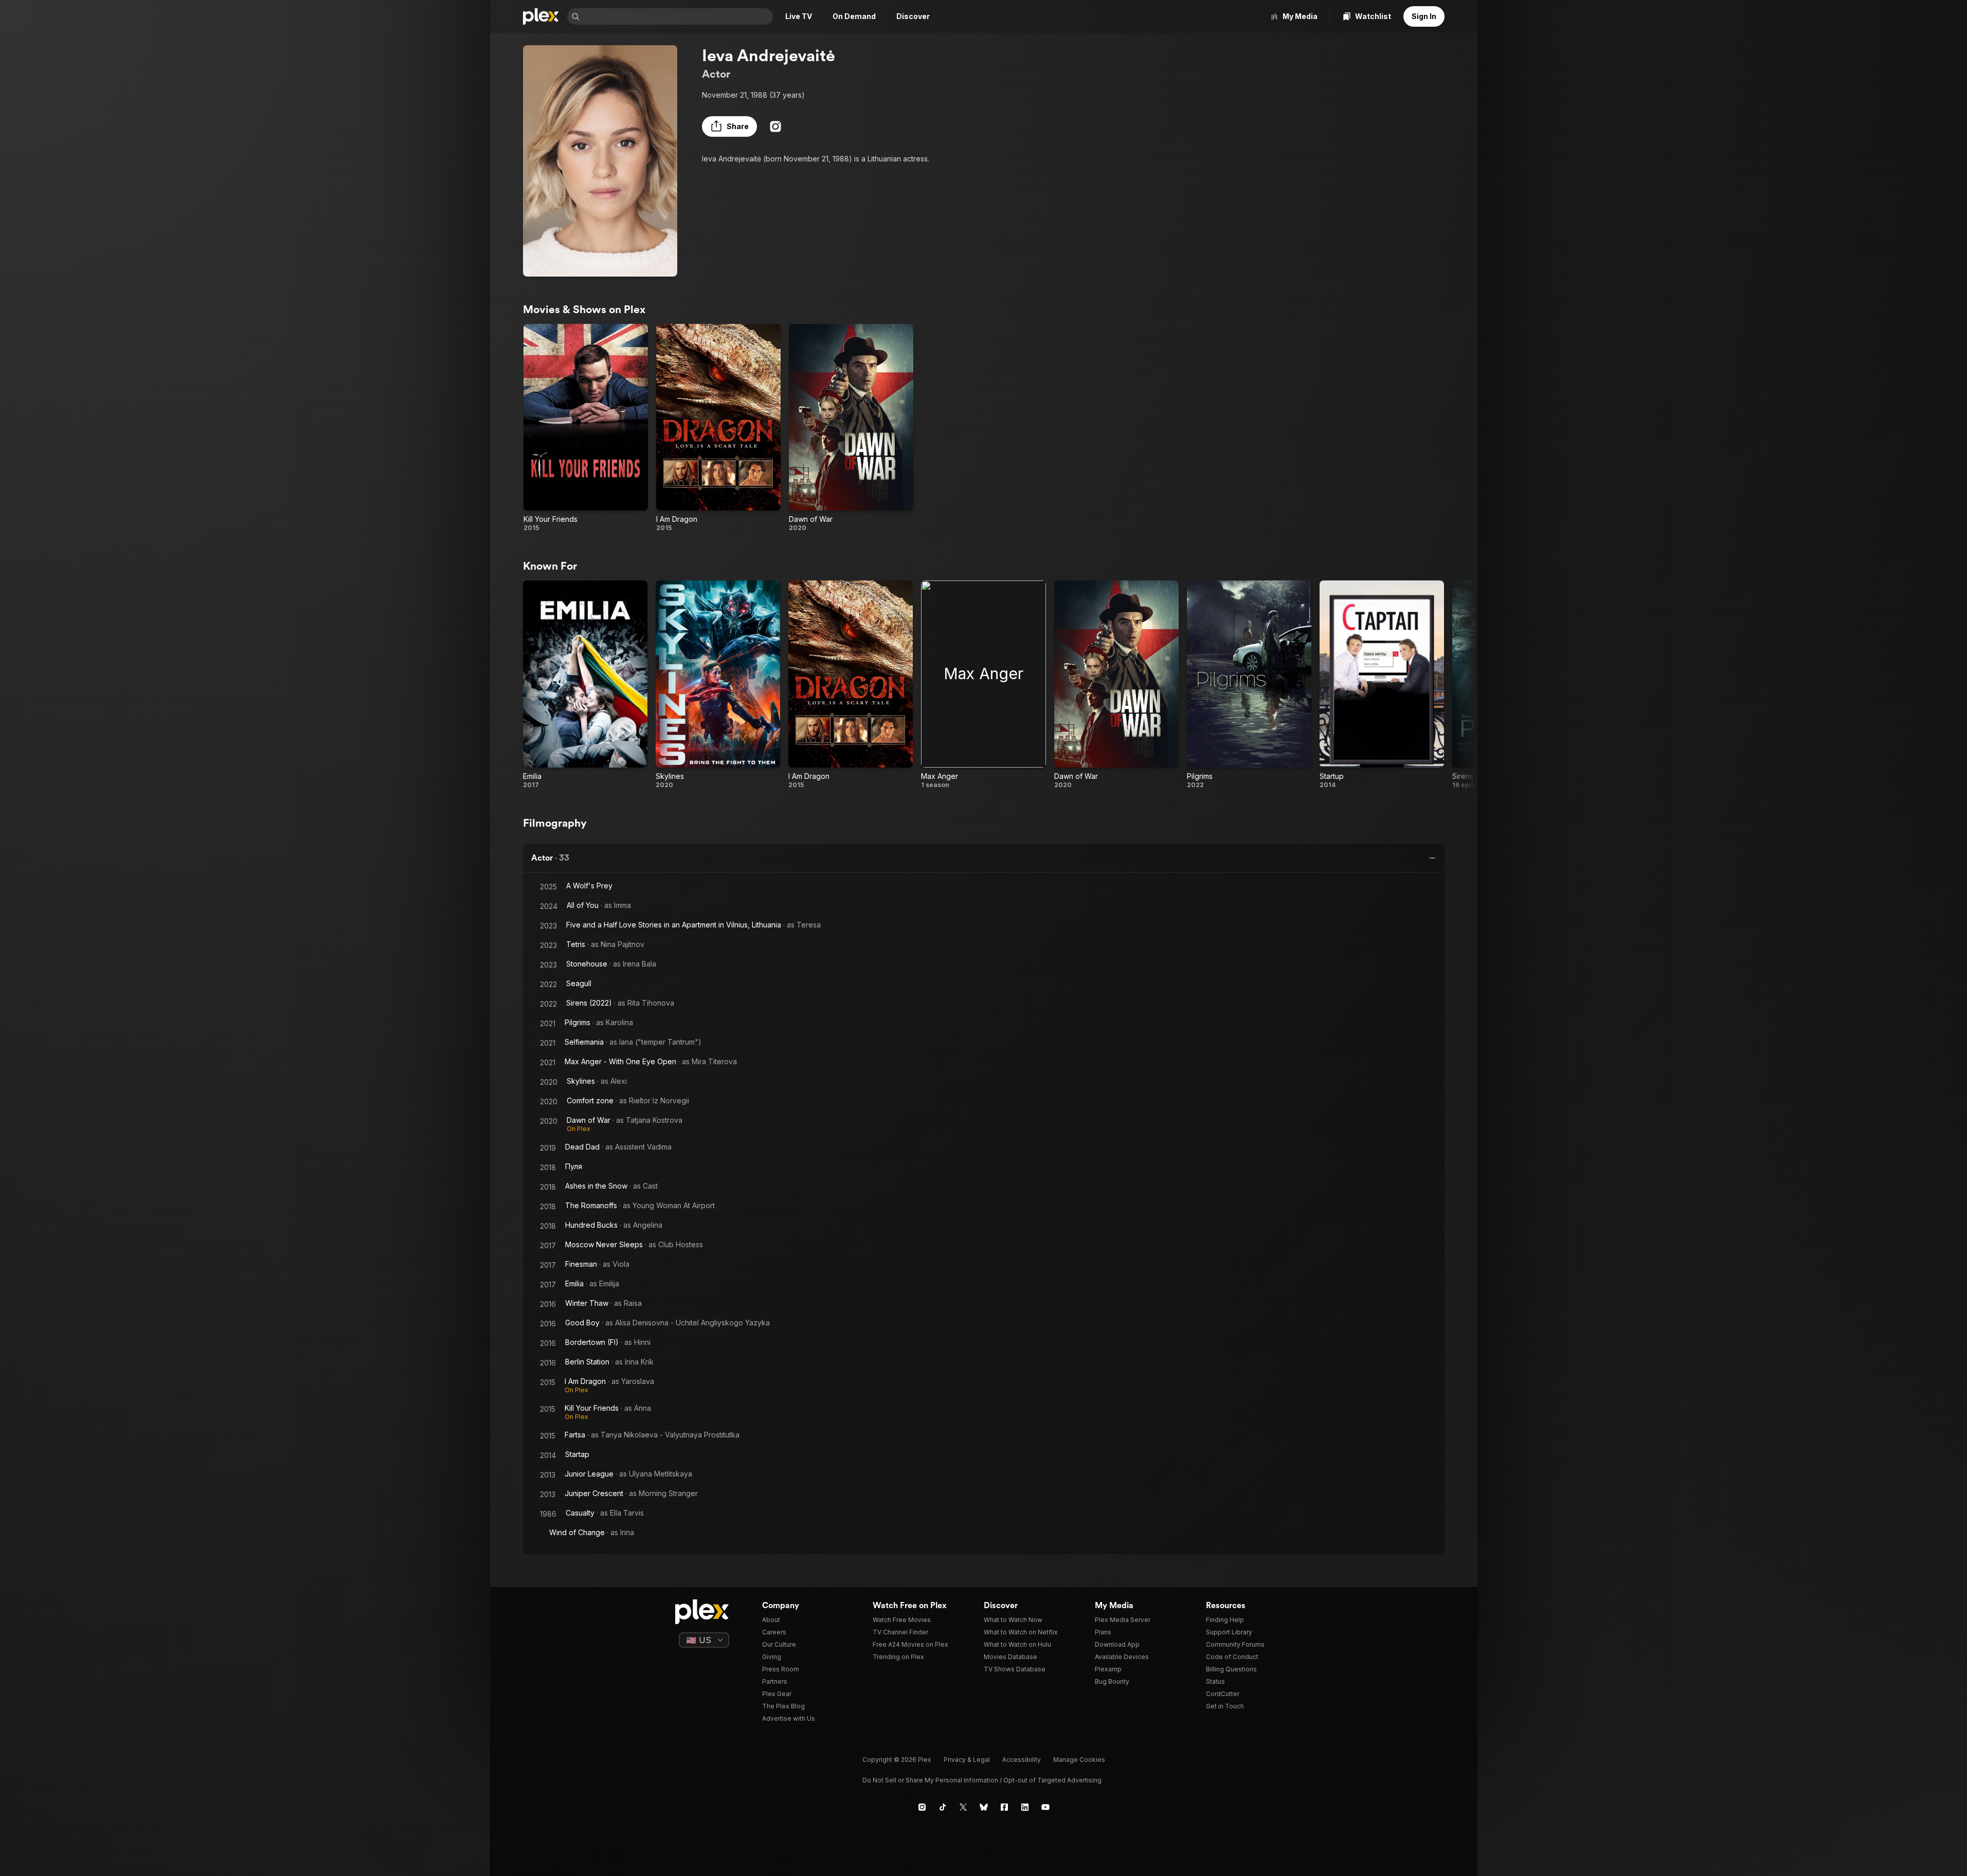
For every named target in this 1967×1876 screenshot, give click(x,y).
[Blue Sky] (984, 1807)
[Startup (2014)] (1382, 685)
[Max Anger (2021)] (983, 685)
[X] (963, 1807)
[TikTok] (943, 1807)
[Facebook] (1004, 1807)
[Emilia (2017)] (585, 685)
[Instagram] (775, 126)
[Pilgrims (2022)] (1249, 685)
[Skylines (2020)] (718, 685)
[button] (729, 126)
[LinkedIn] (1025, 1807)
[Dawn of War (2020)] (851, 428)
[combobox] (677, 16)
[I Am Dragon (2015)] (718, 428)
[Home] (541, 16)
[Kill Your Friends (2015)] (586, 428)
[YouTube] (1045, 1807)
